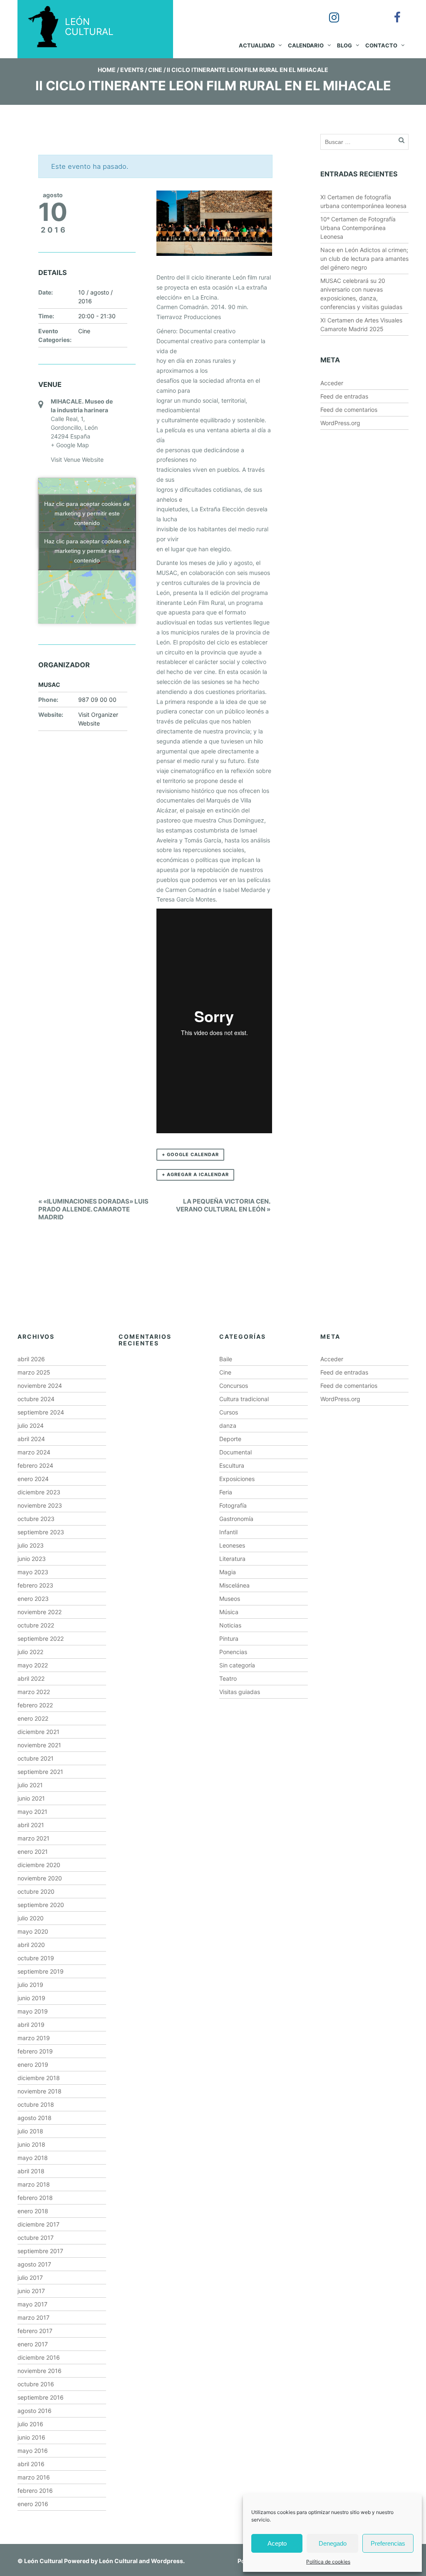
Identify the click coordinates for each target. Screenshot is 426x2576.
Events (132, 70)
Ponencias (233, 1652)
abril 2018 (31, 2171)
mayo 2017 (32, 2304)
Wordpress (167, 2561)
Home (107, 70)
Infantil (228, 1532)
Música (229, 1612)
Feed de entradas (344, 396)
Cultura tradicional (244, 1399)
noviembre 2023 (40, 1505)
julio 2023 (31, 1545)
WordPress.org (340, 423)
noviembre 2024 (40, 1386)
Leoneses (232, 1545)
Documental (235, 1452)
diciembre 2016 (39, 2357)
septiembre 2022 (41, 1638)
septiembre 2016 (41, 2397)
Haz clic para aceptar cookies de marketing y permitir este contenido (87, 513)
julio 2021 (30, 1785)
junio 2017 (31, 2291)
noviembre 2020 (40, 1878)
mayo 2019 (33, 2011)
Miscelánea (234, 1585)
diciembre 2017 (38, 2224)
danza (228, 1425)
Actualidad (257, 45)
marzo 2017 (33, 2317)
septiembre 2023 (41, 1532)
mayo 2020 (33, 1931)
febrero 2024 (35, 1465)
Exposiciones (237, 1479)
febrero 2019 (35, 2051)
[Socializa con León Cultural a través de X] (360, 12)
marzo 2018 (34, 2184)
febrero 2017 (35, 2331)
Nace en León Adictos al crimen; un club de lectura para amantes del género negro (364, 259)
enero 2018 (33, 2211)
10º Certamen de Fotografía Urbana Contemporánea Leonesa (358, 228)
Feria (226, 1492)
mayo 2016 (33, 2451)
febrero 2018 (35, 2198)
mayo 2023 (33, 1572)
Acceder (332, 383)
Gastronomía (236, 1519)
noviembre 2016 (40, 2371)
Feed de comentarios (349, 410)
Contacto (381, 45)
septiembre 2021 (40, 1772)
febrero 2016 (35, 2491)
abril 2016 (31, 2464)
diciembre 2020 (39, 1865)
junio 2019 (31, 1998)
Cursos (229, 1412)
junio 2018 (31, 2144)
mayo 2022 (33, 1665)
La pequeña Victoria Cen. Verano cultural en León (223, 1205)
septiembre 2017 (40, 2251)
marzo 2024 (34, 1452)
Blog (344, 45)
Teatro (228, 1678)
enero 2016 (33, 2504)
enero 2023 (33, 1599)
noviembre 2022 (40, 1612)
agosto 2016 (35, 2411)
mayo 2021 (32, 1812)
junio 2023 (32, 1559)
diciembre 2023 (39, 1492)
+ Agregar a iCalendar (195, 1174)
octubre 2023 (36, 1519)
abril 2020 (31, 1945)
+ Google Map (70, 445)
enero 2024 (33, 1479)
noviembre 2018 (40, 2091)
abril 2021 (31, 1825)
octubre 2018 (36, 2104)
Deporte (230, 1439)
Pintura (229, 1638)
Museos (230, 1599)
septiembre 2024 (41, 1412)
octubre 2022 (36, 1625)
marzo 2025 (34, 1372)
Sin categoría (237, 1665)
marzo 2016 (34, 2477)
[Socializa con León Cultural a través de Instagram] (328, 12)
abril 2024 (31, 1439)
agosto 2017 (34, 2264)
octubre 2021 (36, 1758)
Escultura (232, 1465)
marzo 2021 (33, 1838)
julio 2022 (30, 1652)
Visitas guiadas (240, 1692)
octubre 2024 (36, 1399)
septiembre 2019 (41, 1971)
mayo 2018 (33, 2158)
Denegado (333, 2543)
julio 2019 (30, 1985)
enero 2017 (33, 2344)
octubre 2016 (36, 2384)
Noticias (230, 1625)
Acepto (277, 2543)
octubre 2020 (36, 1891)
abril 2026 (31, 1359)
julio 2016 (30, 2424)
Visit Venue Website (77, 459)
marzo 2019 (34, 2038)
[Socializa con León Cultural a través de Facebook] (391, 12)
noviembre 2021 (39, 1745)
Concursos (234, 1386)
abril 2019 (31, 2025)
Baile (226, 1359)
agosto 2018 (35, 2118)
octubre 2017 (36, 2238)
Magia (228, 1572)
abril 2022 (31, 1678)
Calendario (306, 45)
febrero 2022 (35, 1705)
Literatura (232, 1559)
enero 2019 (33, 2065)
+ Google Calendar (190, 1154)
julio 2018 (30, 2131)
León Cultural (43, 2561)
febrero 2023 (35, 1585)
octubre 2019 (36, 1958)
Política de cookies (328, 2562)
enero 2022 (33, 1718)
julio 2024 (31, 1425)
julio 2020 (31, 1918)
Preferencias (388, 2543)
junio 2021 (31, 1798)
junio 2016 (31, 2437)
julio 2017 (30, 2278)
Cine (155, 70)
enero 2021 (33, 1851)
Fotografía (233, 1505)
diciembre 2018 (39, 2078)
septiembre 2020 (41, 1905)
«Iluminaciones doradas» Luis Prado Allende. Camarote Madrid (93, 1209)
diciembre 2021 (38, 1732)
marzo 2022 (34, 1692)
